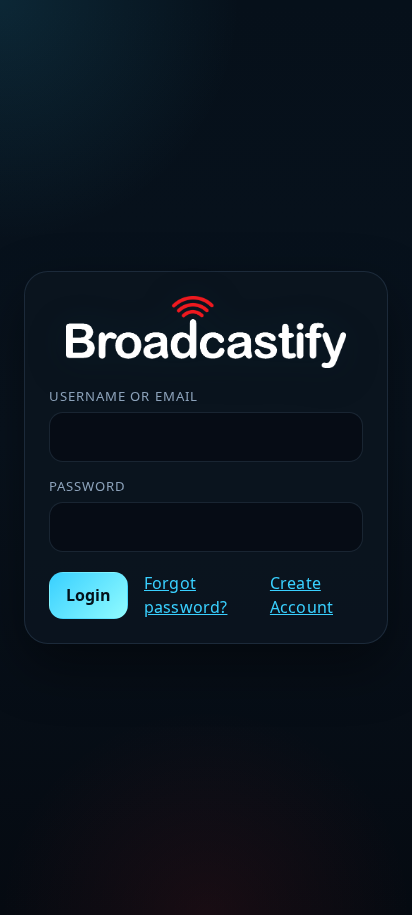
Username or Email (123, 396)
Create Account (301, 595)
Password (87, 486)
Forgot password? (185, 595)
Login (88, 595)
